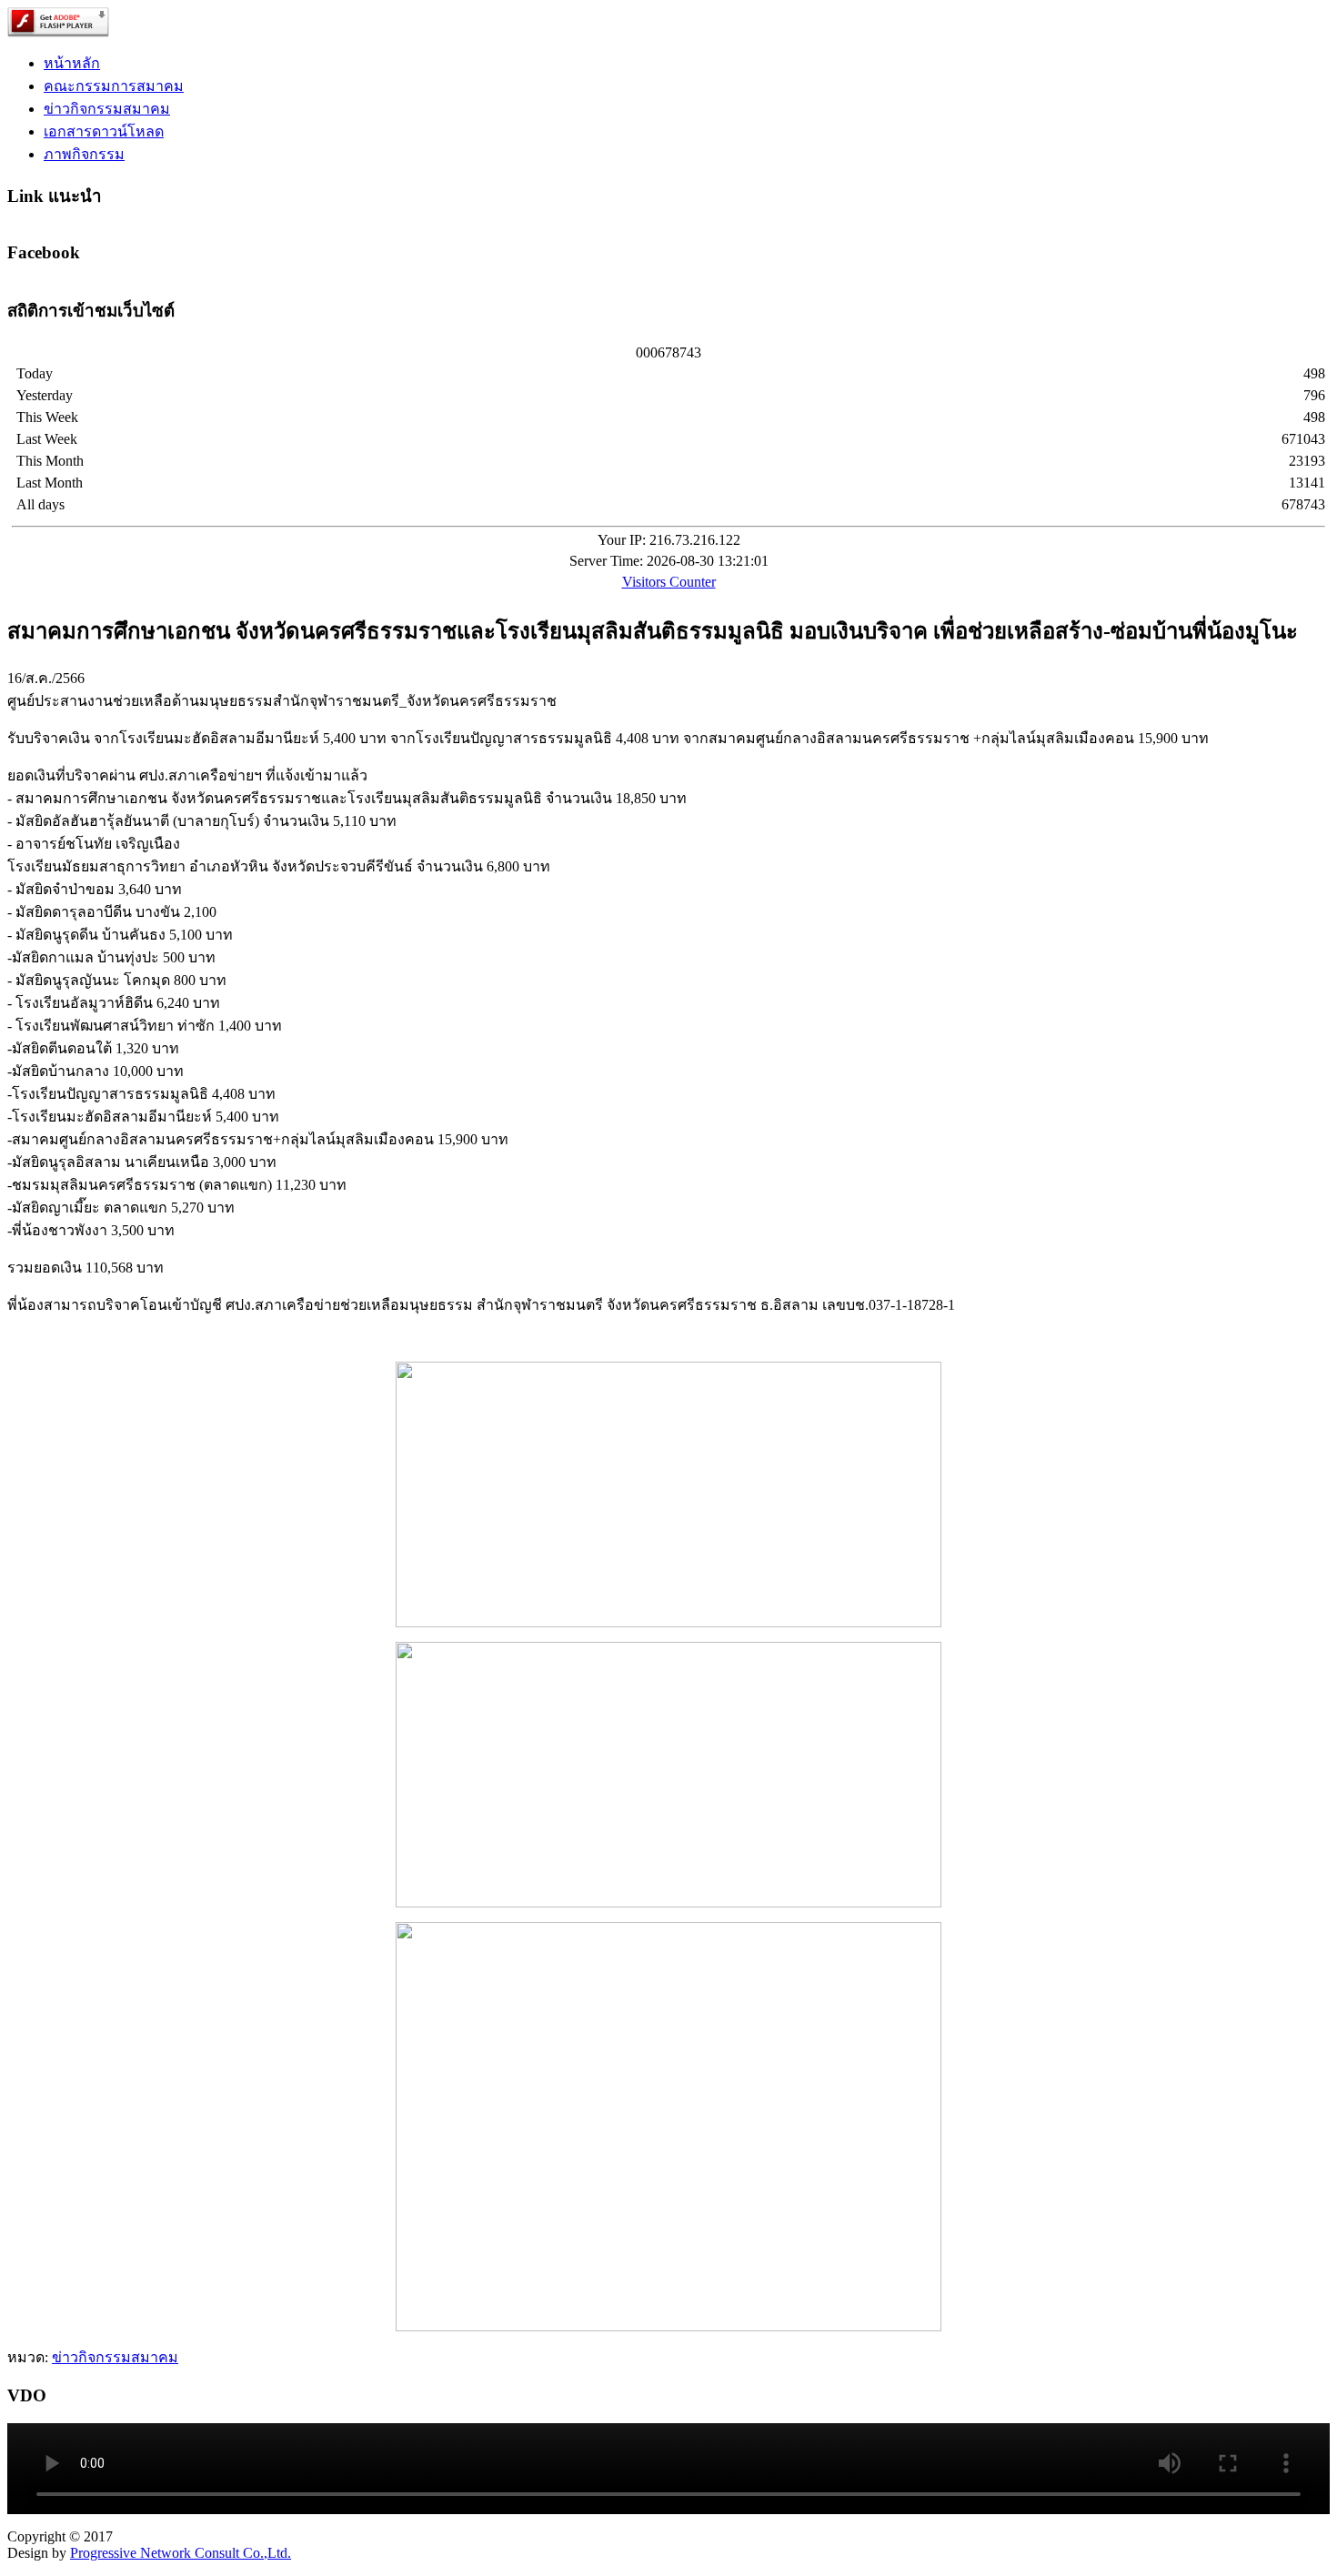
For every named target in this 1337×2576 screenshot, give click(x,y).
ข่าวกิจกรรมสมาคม (107, 109)
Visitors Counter (669, 582)
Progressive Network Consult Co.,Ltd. (181, 2553)
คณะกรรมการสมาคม (114, 86)
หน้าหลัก (72, 63)
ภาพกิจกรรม (84, 154)
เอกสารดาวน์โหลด (104, 131)
